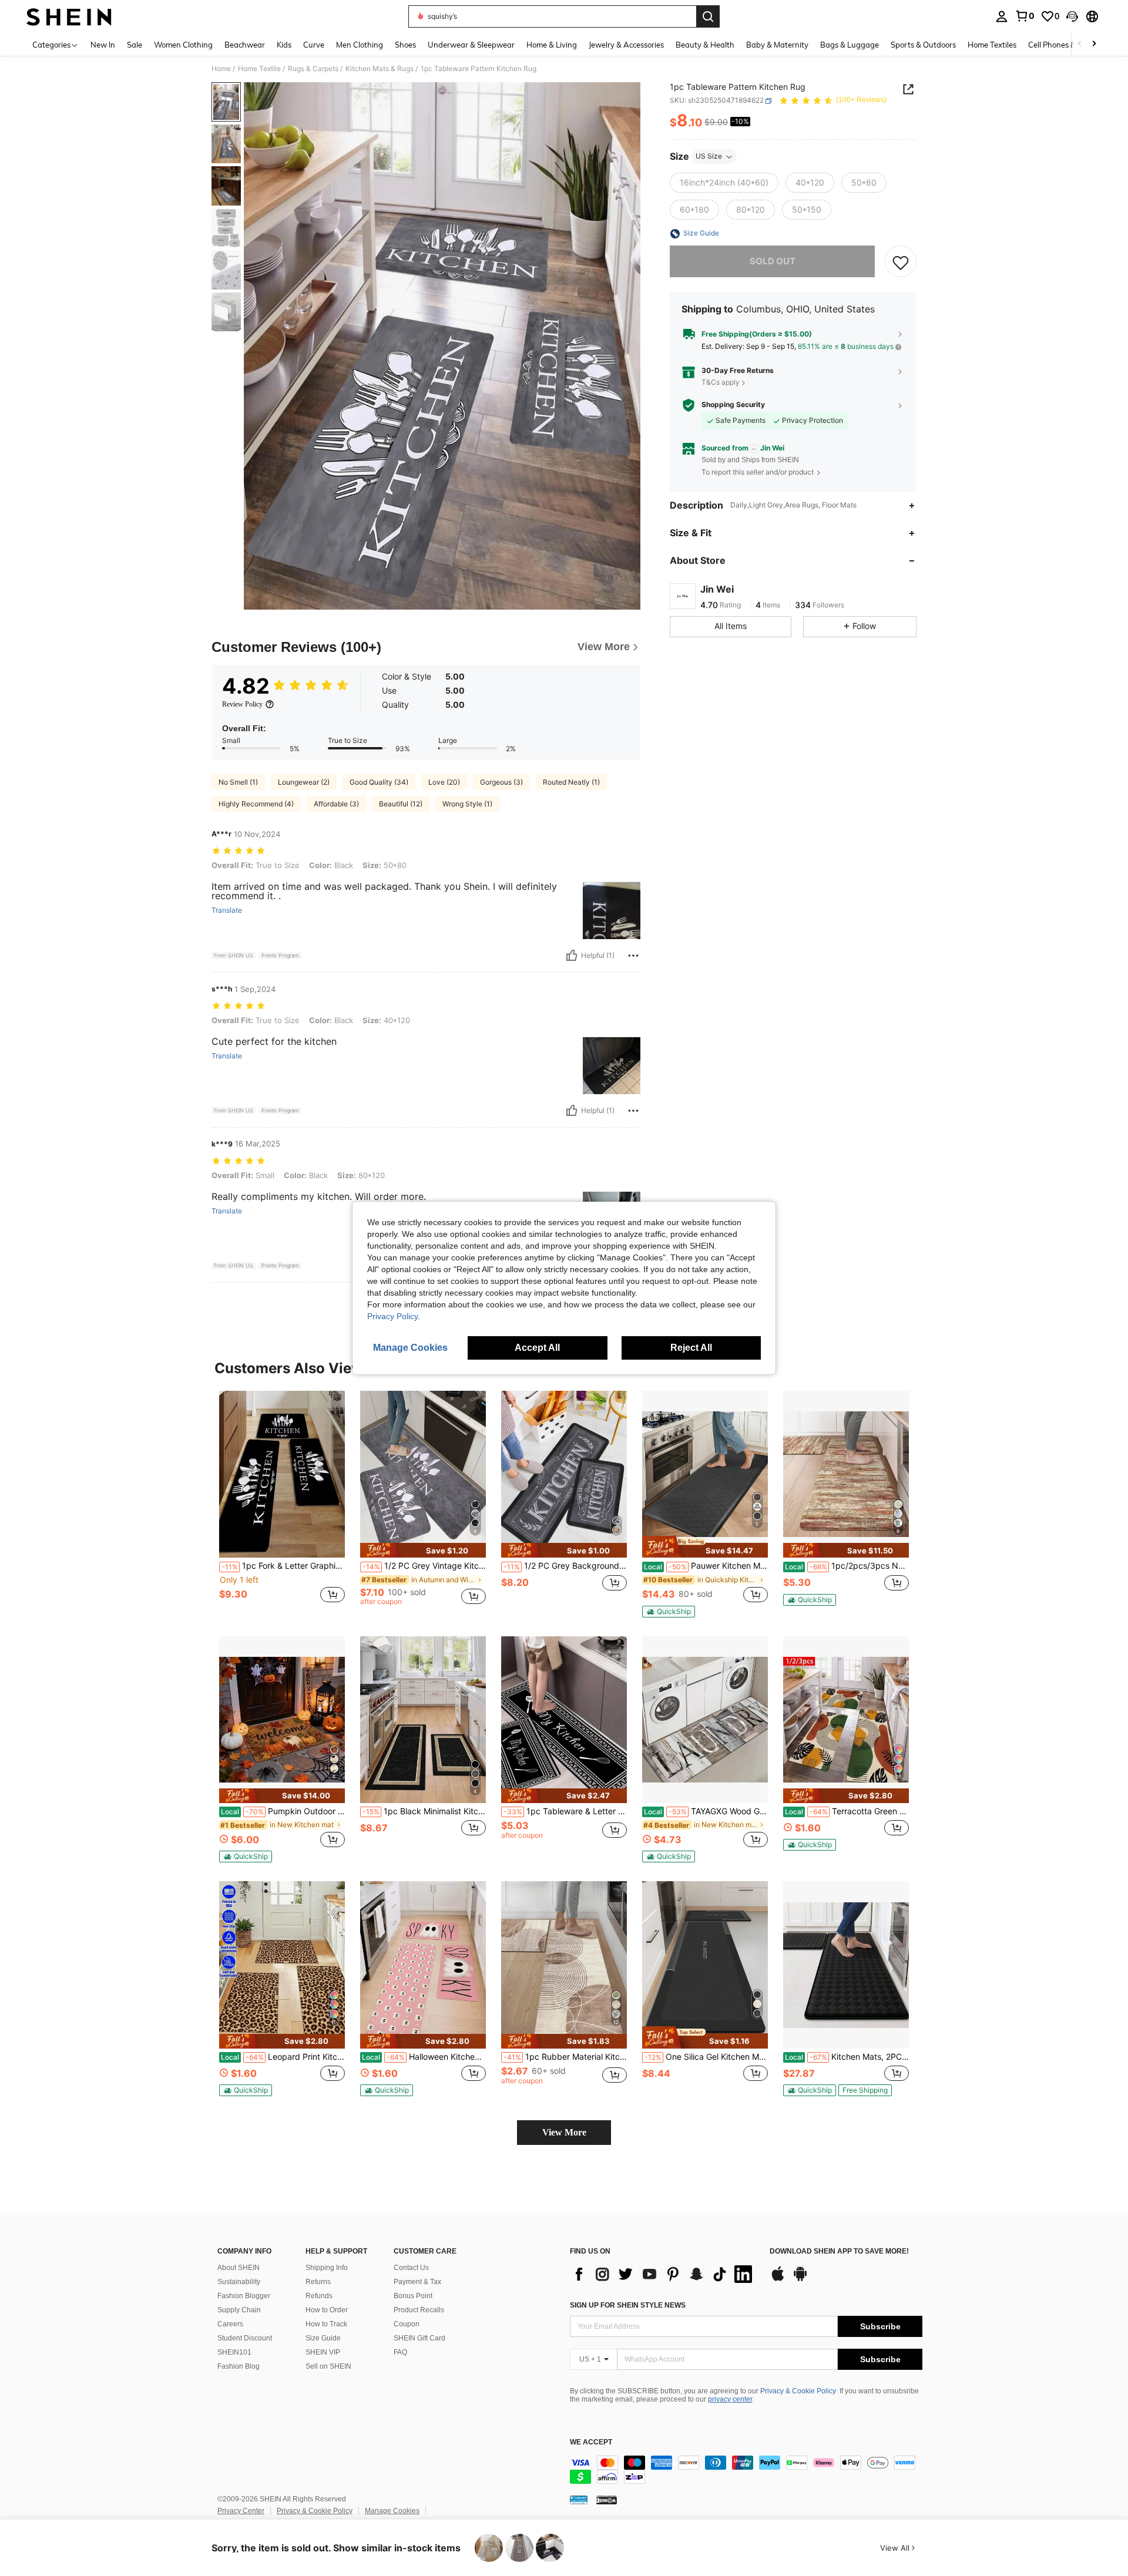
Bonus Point (413, 2296)
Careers (230, 2324)
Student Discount (245, 2338)
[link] (1025, 16)
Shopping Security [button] (733, 405)
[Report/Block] (633, 956)
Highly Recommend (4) (256, 804)
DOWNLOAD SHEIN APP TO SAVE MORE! (839, 2252)
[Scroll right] (1094, 44)
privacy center (730, 2399)
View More (564, 2132)
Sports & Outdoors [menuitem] (923, 45)
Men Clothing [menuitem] (360, 45)
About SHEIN (239, 2268)
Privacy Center (241, 2511)
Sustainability (239, 2282)
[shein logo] (69, 16)
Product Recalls (419, 2310)
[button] (1072, 16)
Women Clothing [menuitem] (183, 45)
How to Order (327, 2310)
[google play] (800, 2279)
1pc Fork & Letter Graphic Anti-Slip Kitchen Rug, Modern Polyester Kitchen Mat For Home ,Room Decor (283, 1566)
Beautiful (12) (401, 804)
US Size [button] (709, 157)
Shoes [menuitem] (405, 45)
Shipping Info (327, 2268)
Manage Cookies (392, 2511)
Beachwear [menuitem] (245, 45)
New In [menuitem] (103, 45)
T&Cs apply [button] (721, 382)
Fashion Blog (239, 2366)
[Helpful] (572, 956)
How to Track (326, 2324)
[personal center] (1002, 16)
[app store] (778, 2279)
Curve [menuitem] (314, 45)
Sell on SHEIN (328, 2366)
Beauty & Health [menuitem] (705, 45)
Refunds (319, 2296)
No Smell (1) (238, 782)
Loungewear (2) (304, 782)
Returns (318, 2282)
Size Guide (323, 2338)
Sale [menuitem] (135, 45)
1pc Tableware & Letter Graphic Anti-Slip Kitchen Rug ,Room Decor (565, 1811)
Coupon (407, 2324)
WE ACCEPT (591, 2442)
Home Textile (259, 69)
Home (221, 69)
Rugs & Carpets (313, 69)
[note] (423, 1550)
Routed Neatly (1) (571, 782)
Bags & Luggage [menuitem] (850, 45)
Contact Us (411, 2268)
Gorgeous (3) (501, 782)
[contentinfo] (746, 2470)
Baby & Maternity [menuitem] (777, 45)
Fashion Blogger (244, 2296)
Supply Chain (239, 2310)
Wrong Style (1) (467, 804)
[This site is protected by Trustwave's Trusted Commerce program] (579, 2500)
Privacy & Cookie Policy (798, 2391)
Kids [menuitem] (284, 45)
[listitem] (282, 1503)
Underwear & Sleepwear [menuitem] (471, 45)
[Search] (708, 16)
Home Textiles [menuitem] (992, 45)
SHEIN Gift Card (419, 2338)
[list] (664, 2274)
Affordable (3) (336, 804)
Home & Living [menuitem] (552, 45)
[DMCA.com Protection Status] (607, 2500)
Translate (227, 910)
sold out (773, 262)
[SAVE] (901, 262)
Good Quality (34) (379, 782)
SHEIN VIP (323, 2352)
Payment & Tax (417, 2282)
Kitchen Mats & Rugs (380, 69)
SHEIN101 (234, 2352)
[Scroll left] (1080, 44)
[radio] (724, 183)
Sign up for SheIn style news (628, 2305)
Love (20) (444, 782)
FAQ (400, 2352)
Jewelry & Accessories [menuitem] (626, 45)
